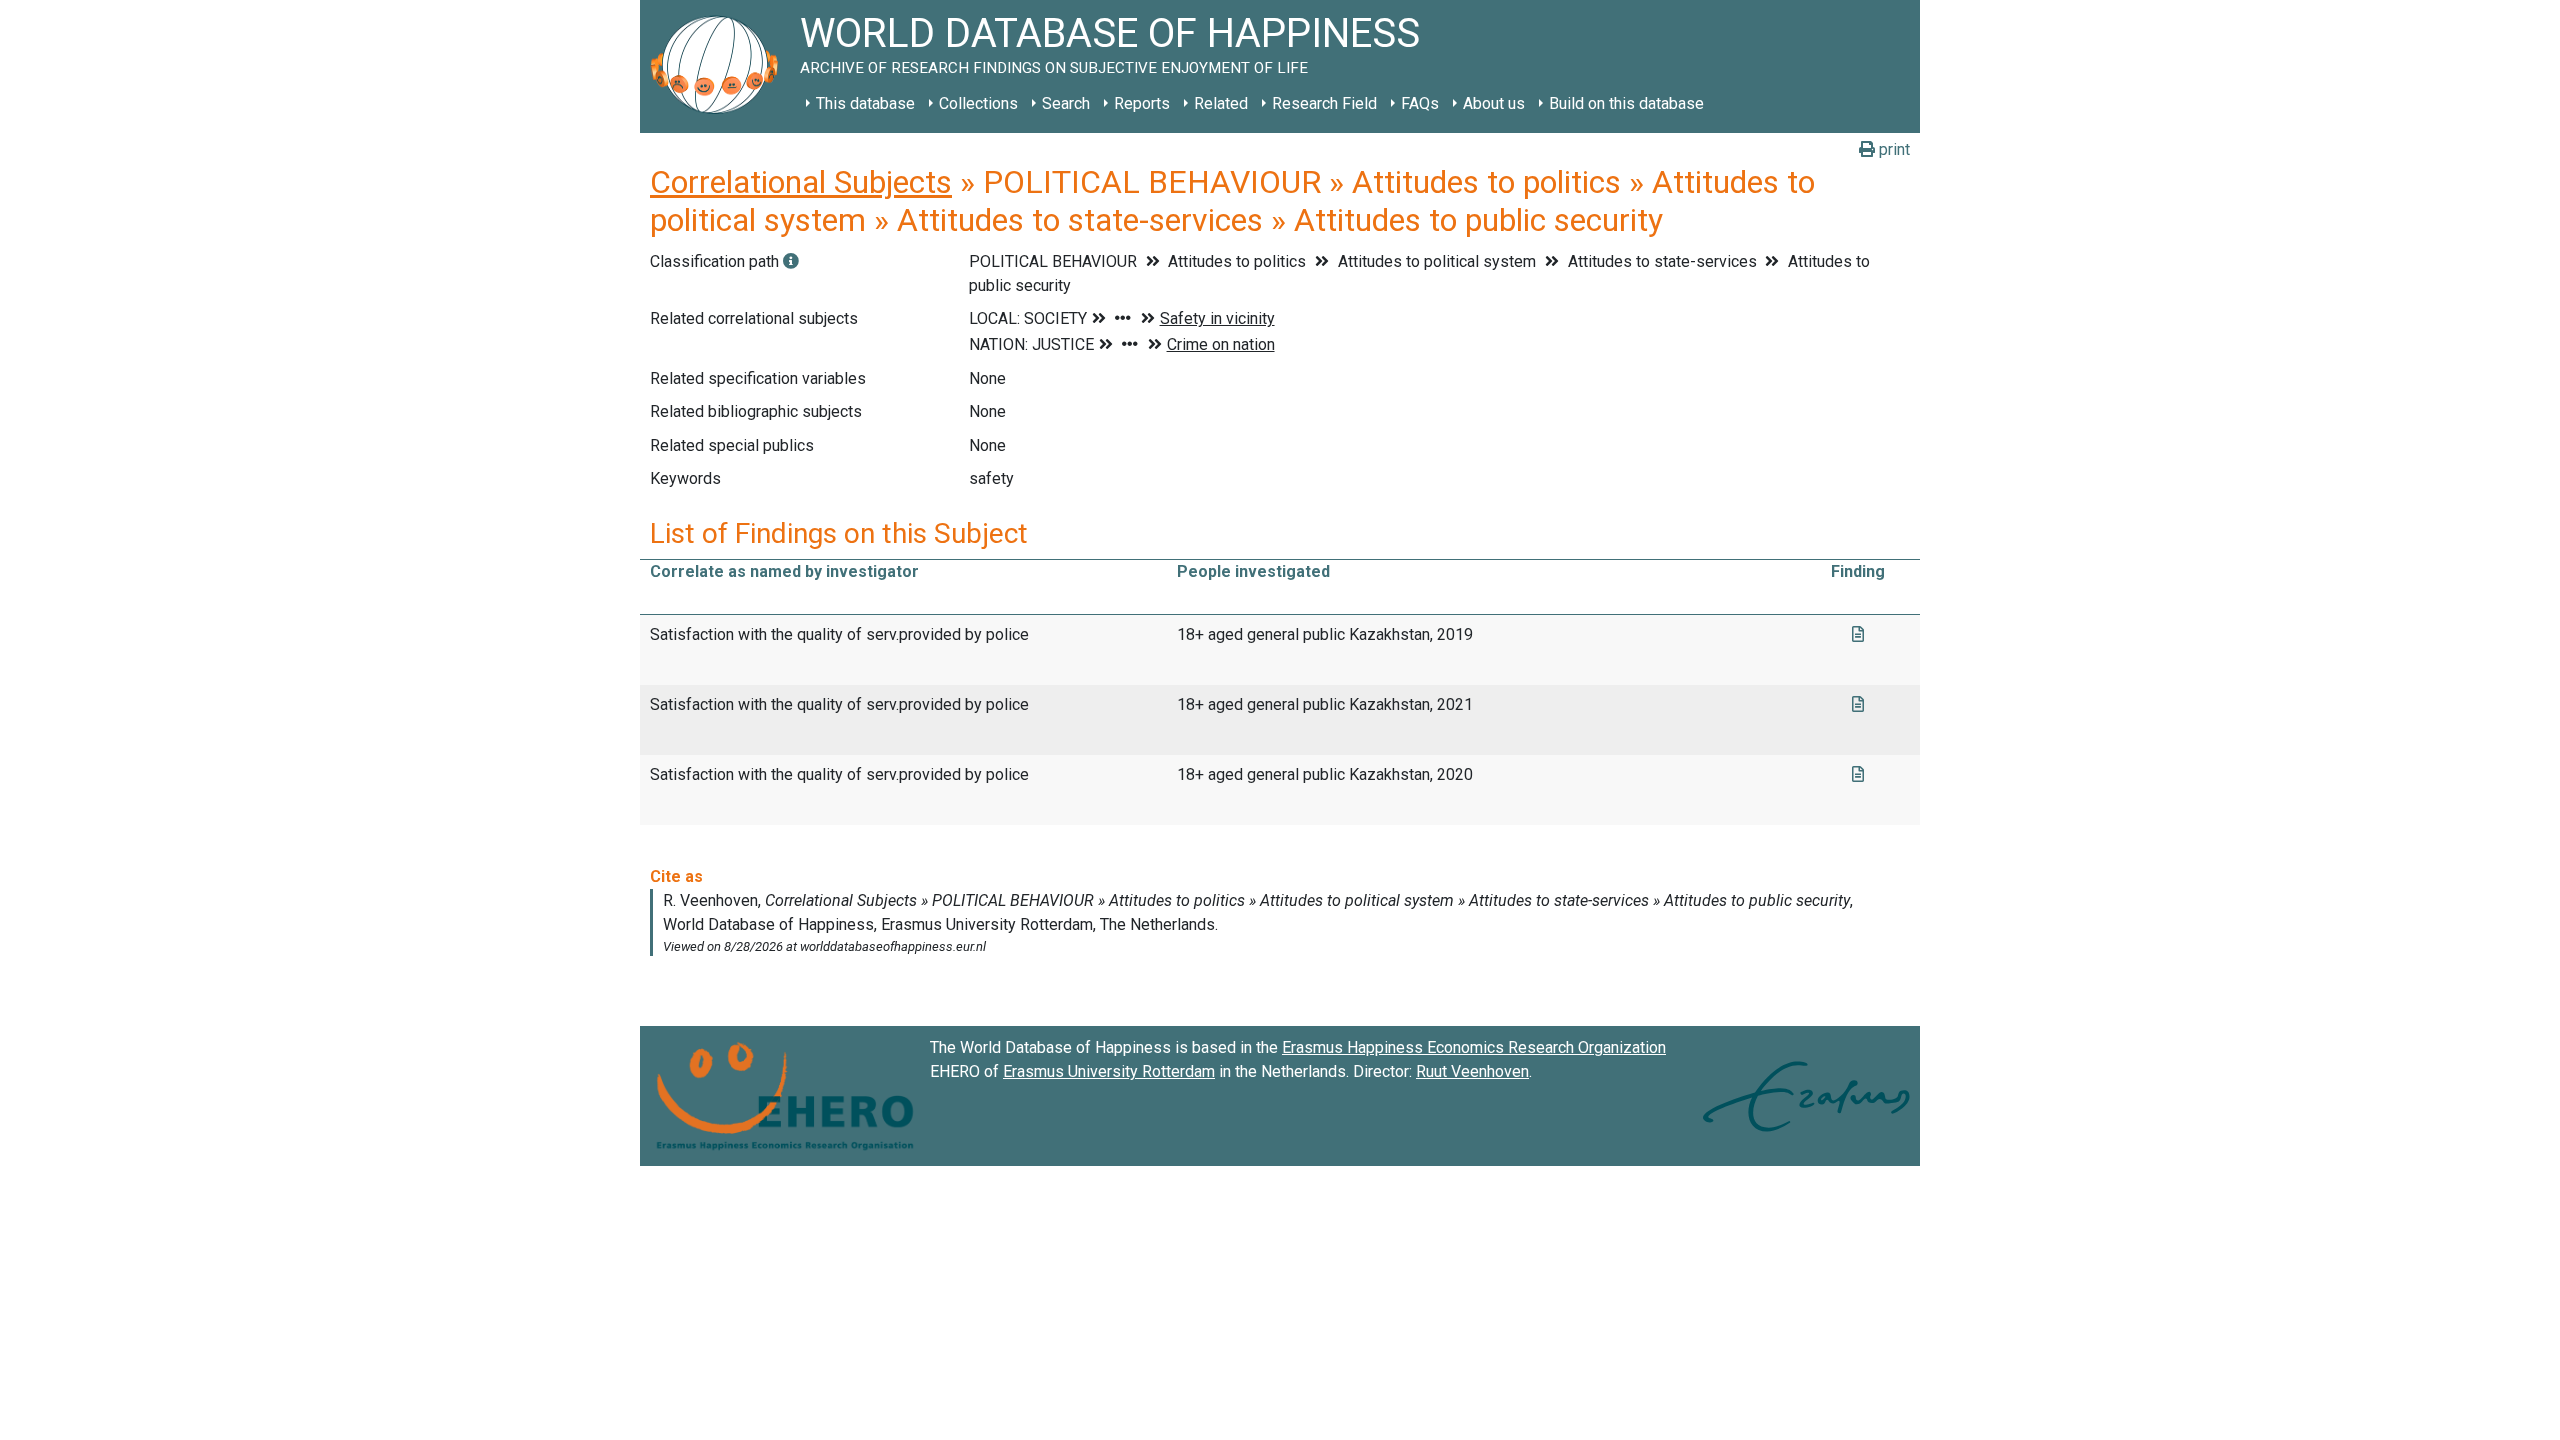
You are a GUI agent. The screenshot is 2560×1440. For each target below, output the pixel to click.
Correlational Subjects (801, 182)
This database (865, 103)
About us (1494, 103)
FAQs (1420, 103)
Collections (978, 103)
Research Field (1324, 103)
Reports (1142, 103)
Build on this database (1626, 103)
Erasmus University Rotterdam (1109, 1071)
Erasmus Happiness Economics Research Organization (1474, 1047)
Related (1221, 103)
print (1892, 149)
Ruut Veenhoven (1472, 1071)
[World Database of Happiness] (720, 66)
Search (1066, 103)
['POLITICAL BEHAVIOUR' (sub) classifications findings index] (791, 261)
